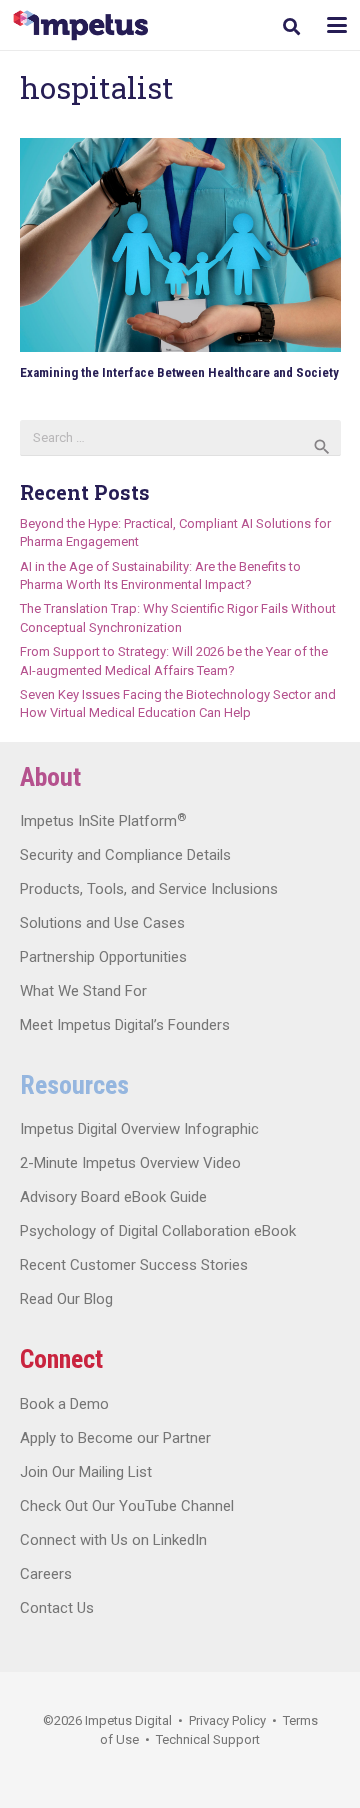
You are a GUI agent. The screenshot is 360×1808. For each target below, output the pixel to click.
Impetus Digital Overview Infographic (139, 1129)
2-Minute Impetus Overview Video (130, 1163)
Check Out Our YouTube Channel (127, 1506)
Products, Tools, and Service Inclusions (149, 889)
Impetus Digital (128, 1720)
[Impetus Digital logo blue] (80, 25)
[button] (291, 26)
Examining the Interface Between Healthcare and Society (179, 372)
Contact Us (57, 1608)
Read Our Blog (66, 1299)
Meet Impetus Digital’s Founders (125, 1025)
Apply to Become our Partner (115, 1438)
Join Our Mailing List (86, 1472)
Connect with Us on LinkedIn (113, 1540)
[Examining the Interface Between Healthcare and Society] (180, 245)
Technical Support (208, 1739)
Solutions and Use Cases (102, 923)
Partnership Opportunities (103, 957)
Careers (46, 1574)
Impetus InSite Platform (103, 821)
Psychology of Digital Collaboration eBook (158, 1231)
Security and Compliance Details (125, 855)
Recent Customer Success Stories (134, 1265)
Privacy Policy (227, 1720)
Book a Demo (64, 1404)
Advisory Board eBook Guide (113, 1197)
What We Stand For (83, 991)
